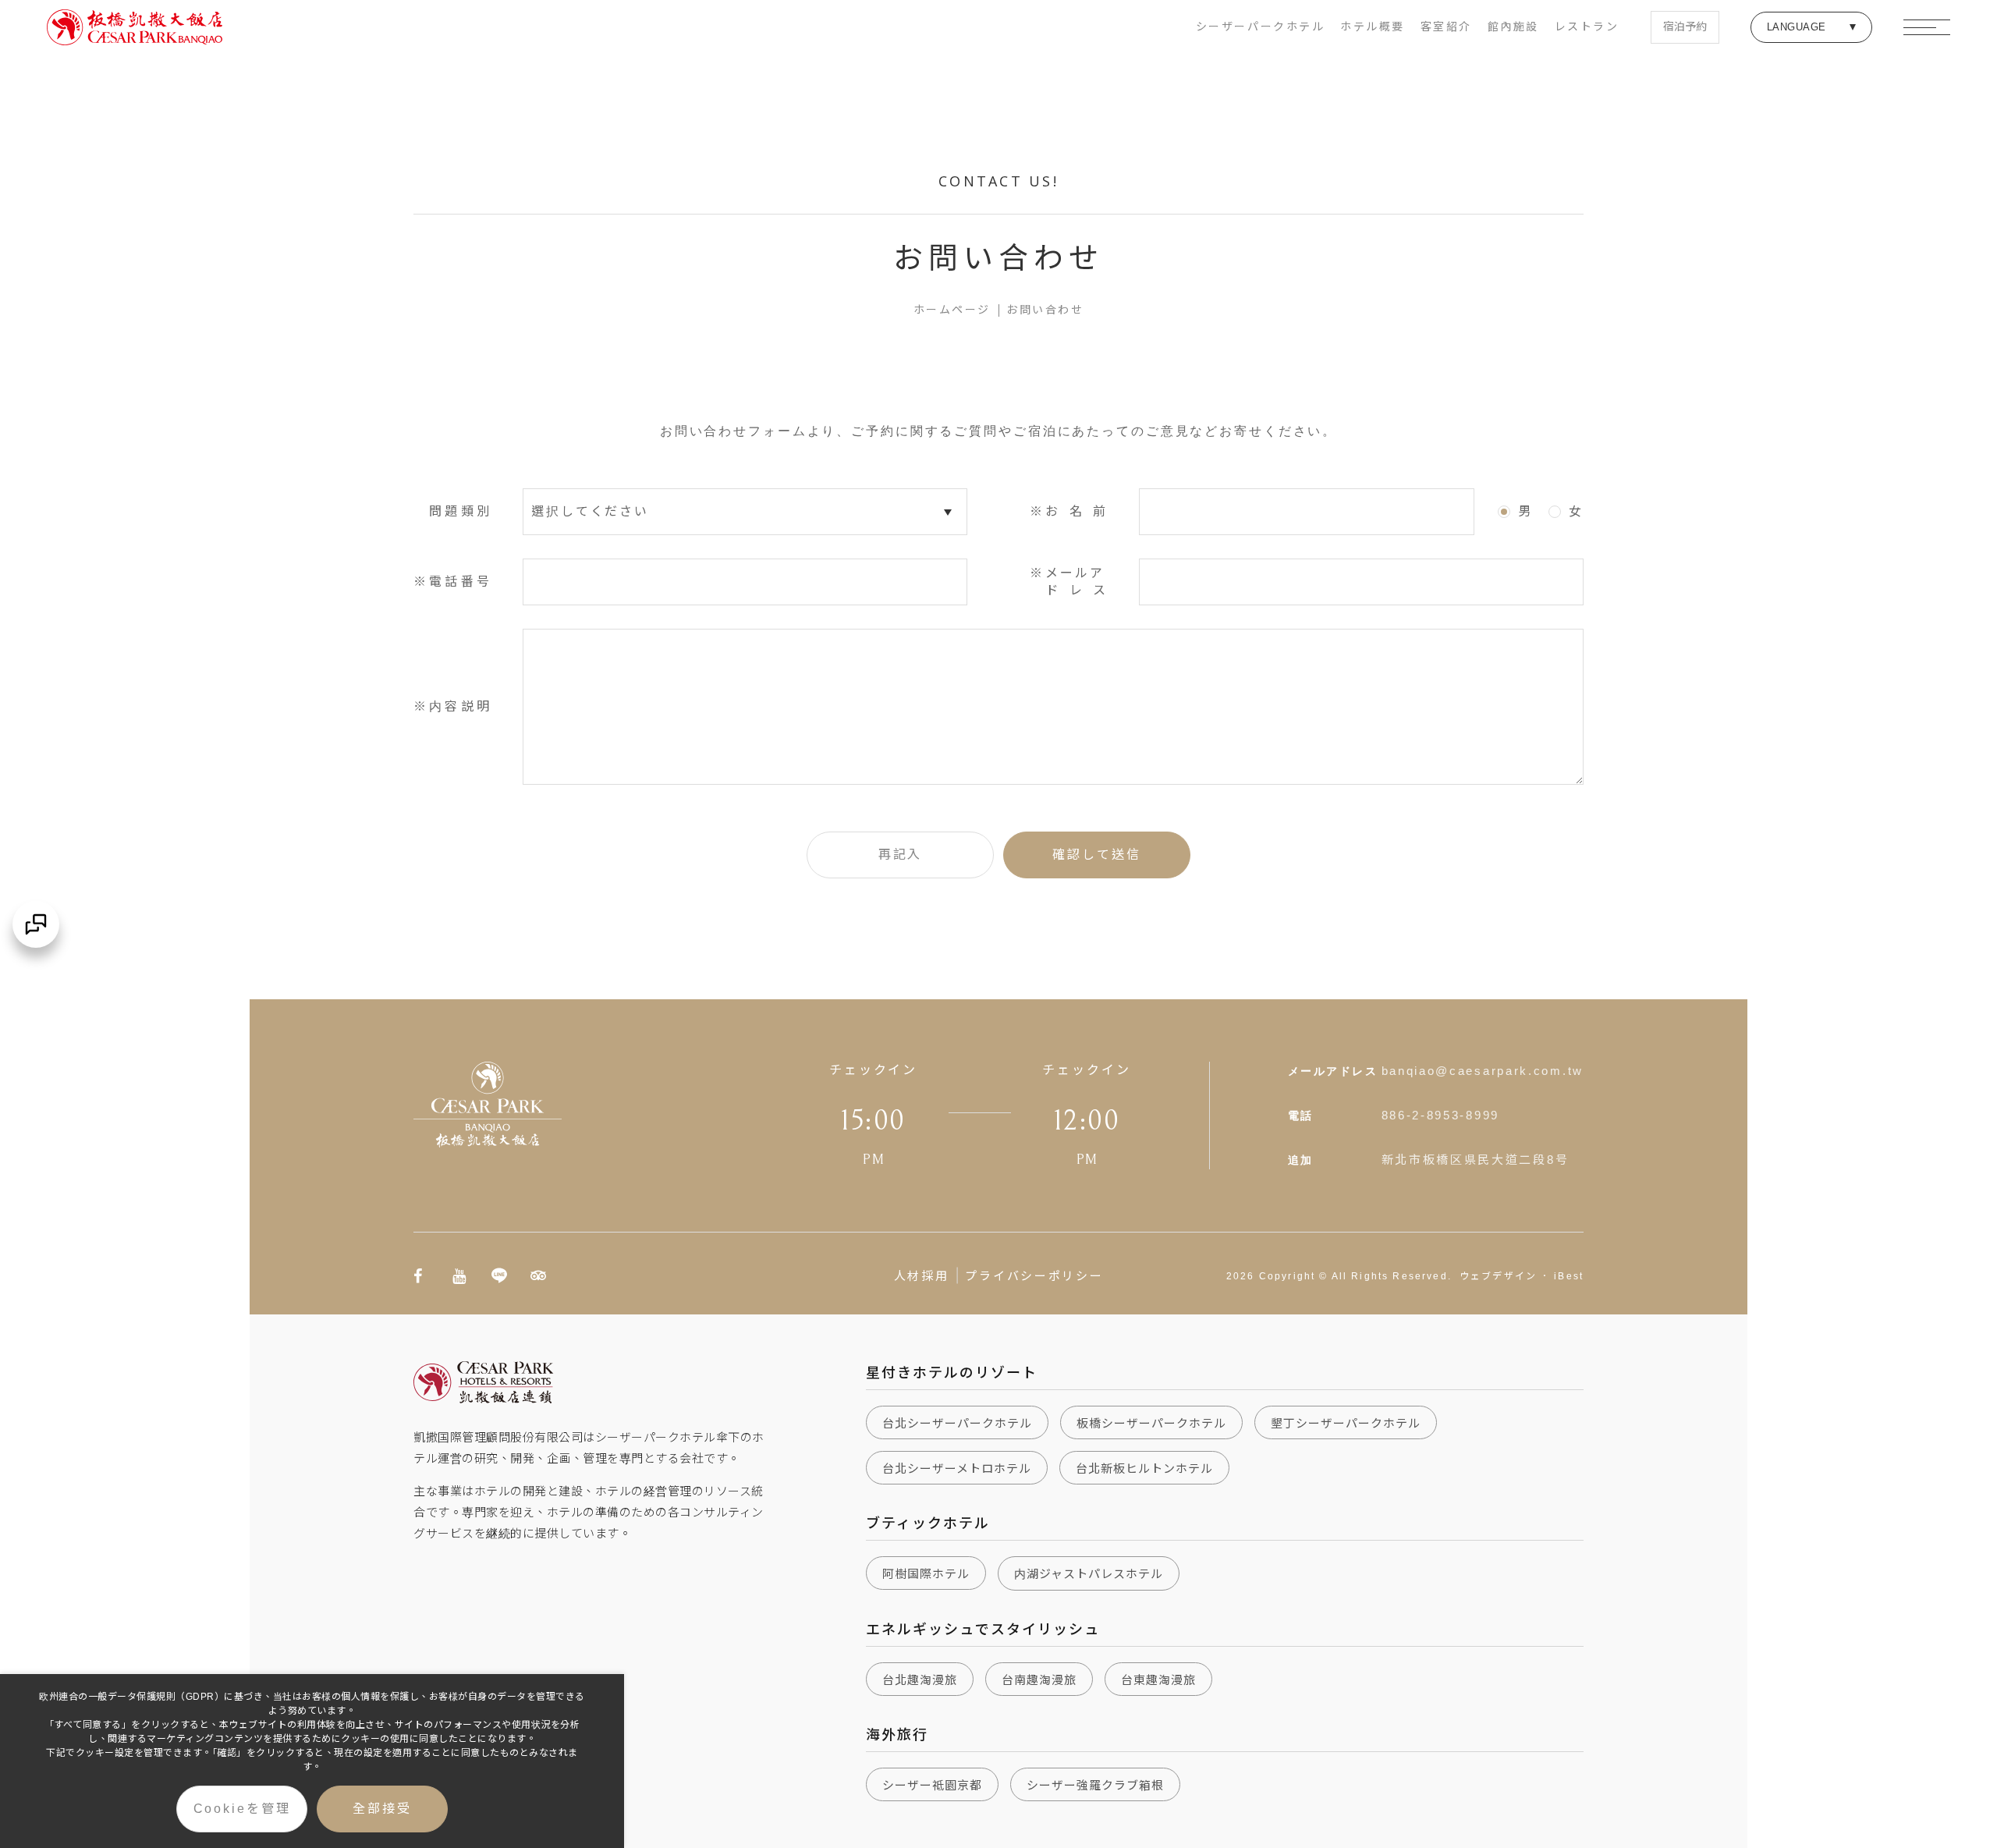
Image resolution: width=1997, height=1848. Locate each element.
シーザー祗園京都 (932, 1785)
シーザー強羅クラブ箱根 (1095, 1785)
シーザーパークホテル (1260, 27)
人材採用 (922, 1275)
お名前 (1077, 511)
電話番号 (460, 582)
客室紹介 (1446, 27)
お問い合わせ (1045, 310)
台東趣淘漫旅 (1158, 1680)
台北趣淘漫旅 (920, 1680)
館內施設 (1513, 27)
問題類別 (460, 511)
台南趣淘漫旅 (1039, 1680)
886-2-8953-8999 (1441, 1115)
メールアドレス (1077, 582)
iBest (1569, 1276)
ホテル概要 (1373, 27)
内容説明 (460, 706)
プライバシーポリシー (1034, 1275)
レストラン (1587, 27)
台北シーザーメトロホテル (957, 1468)
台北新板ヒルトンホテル (1144, 1468)
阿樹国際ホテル (926, 1574)
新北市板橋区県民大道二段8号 (1476, 1160)
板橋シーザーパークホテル (1151, 1423)
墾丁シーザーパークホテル (1346, 1423)
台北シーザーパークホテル (957, 1423)
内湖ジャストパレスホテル (1089, 1574)
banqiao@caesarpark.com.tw (1483, 1071)
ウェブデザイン (1498, 1276)
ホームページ (952, 310)
